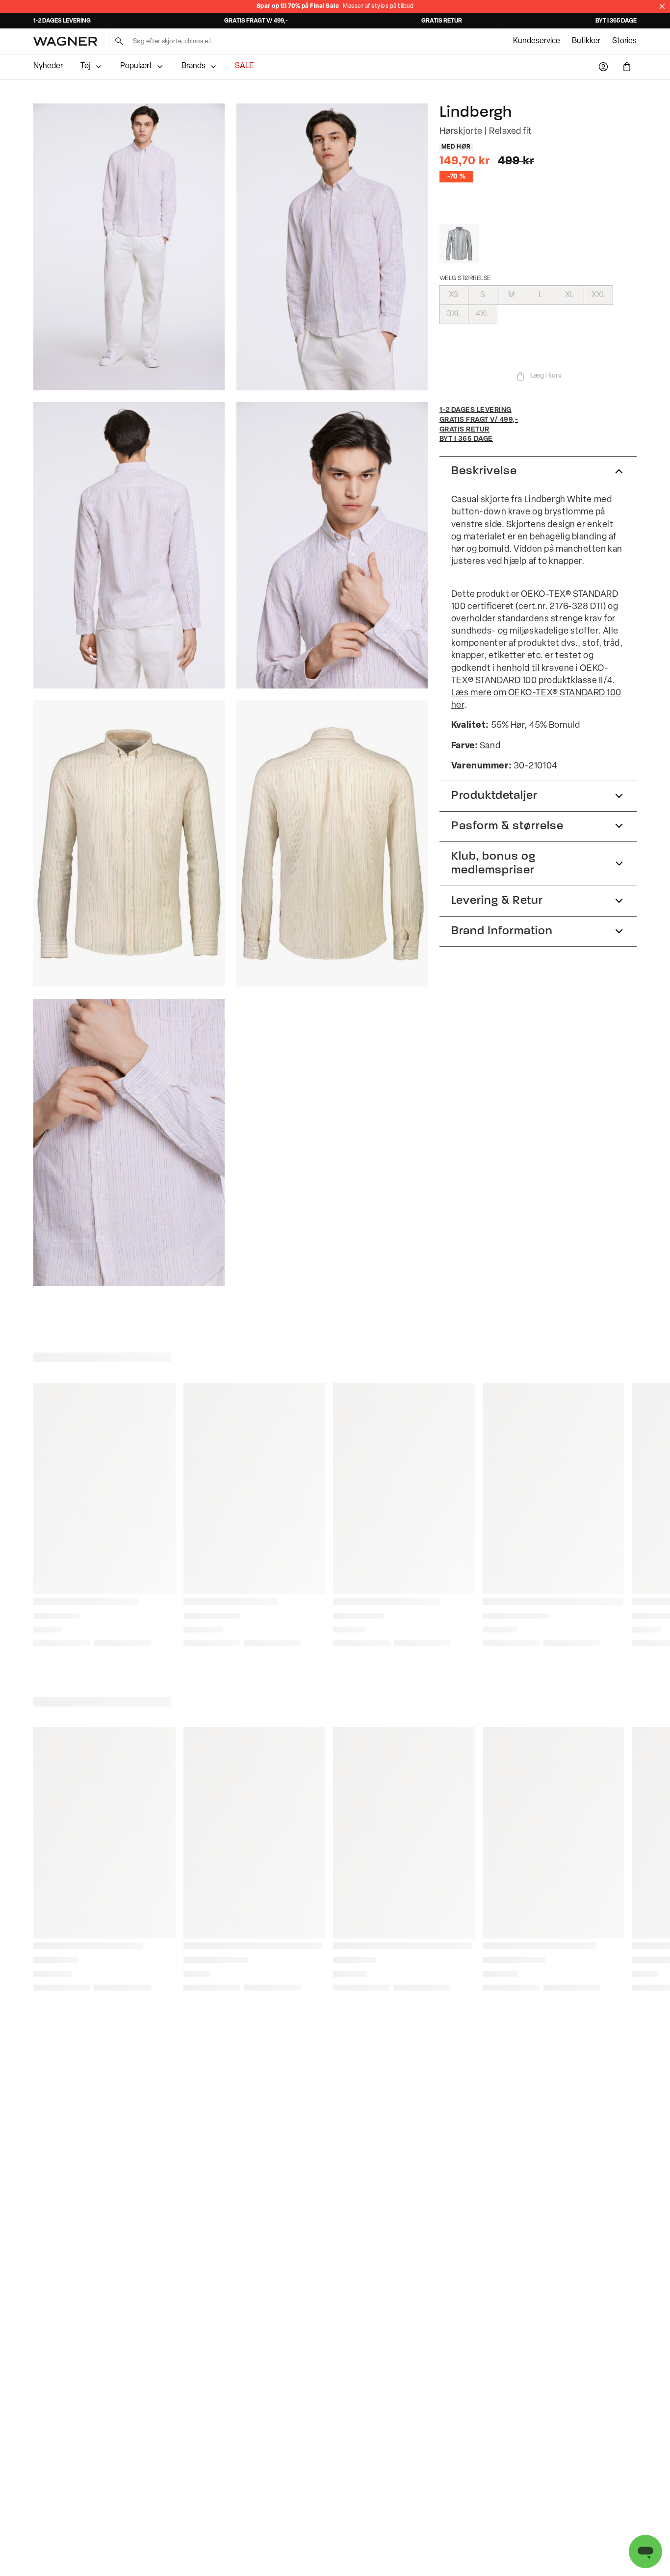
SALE (244, 66)
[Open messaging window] (645, 2551)
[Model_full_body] (129, 247)
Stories (624, 41)
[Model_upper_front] (332, 247)
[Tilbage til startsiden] (65, 41)
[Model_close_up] (332, 546)
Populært (136, 66)
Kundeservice (537, 41)
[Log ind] (603, 67)
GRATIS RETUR (442, 21)
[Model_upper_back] (129, 546)
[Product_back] (332, 844)
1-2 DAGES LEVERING (62, 21)
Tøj (86, 66)
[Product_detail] (129, 1142)
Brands (193, 66)
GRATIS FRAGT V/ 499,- (256, 21)
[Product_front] (129, 844)
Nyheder (48, 66)
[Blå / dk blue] (459, 244)
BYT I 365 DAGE (616, 21)
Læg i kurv (546, 376)
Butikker (586, 41)
